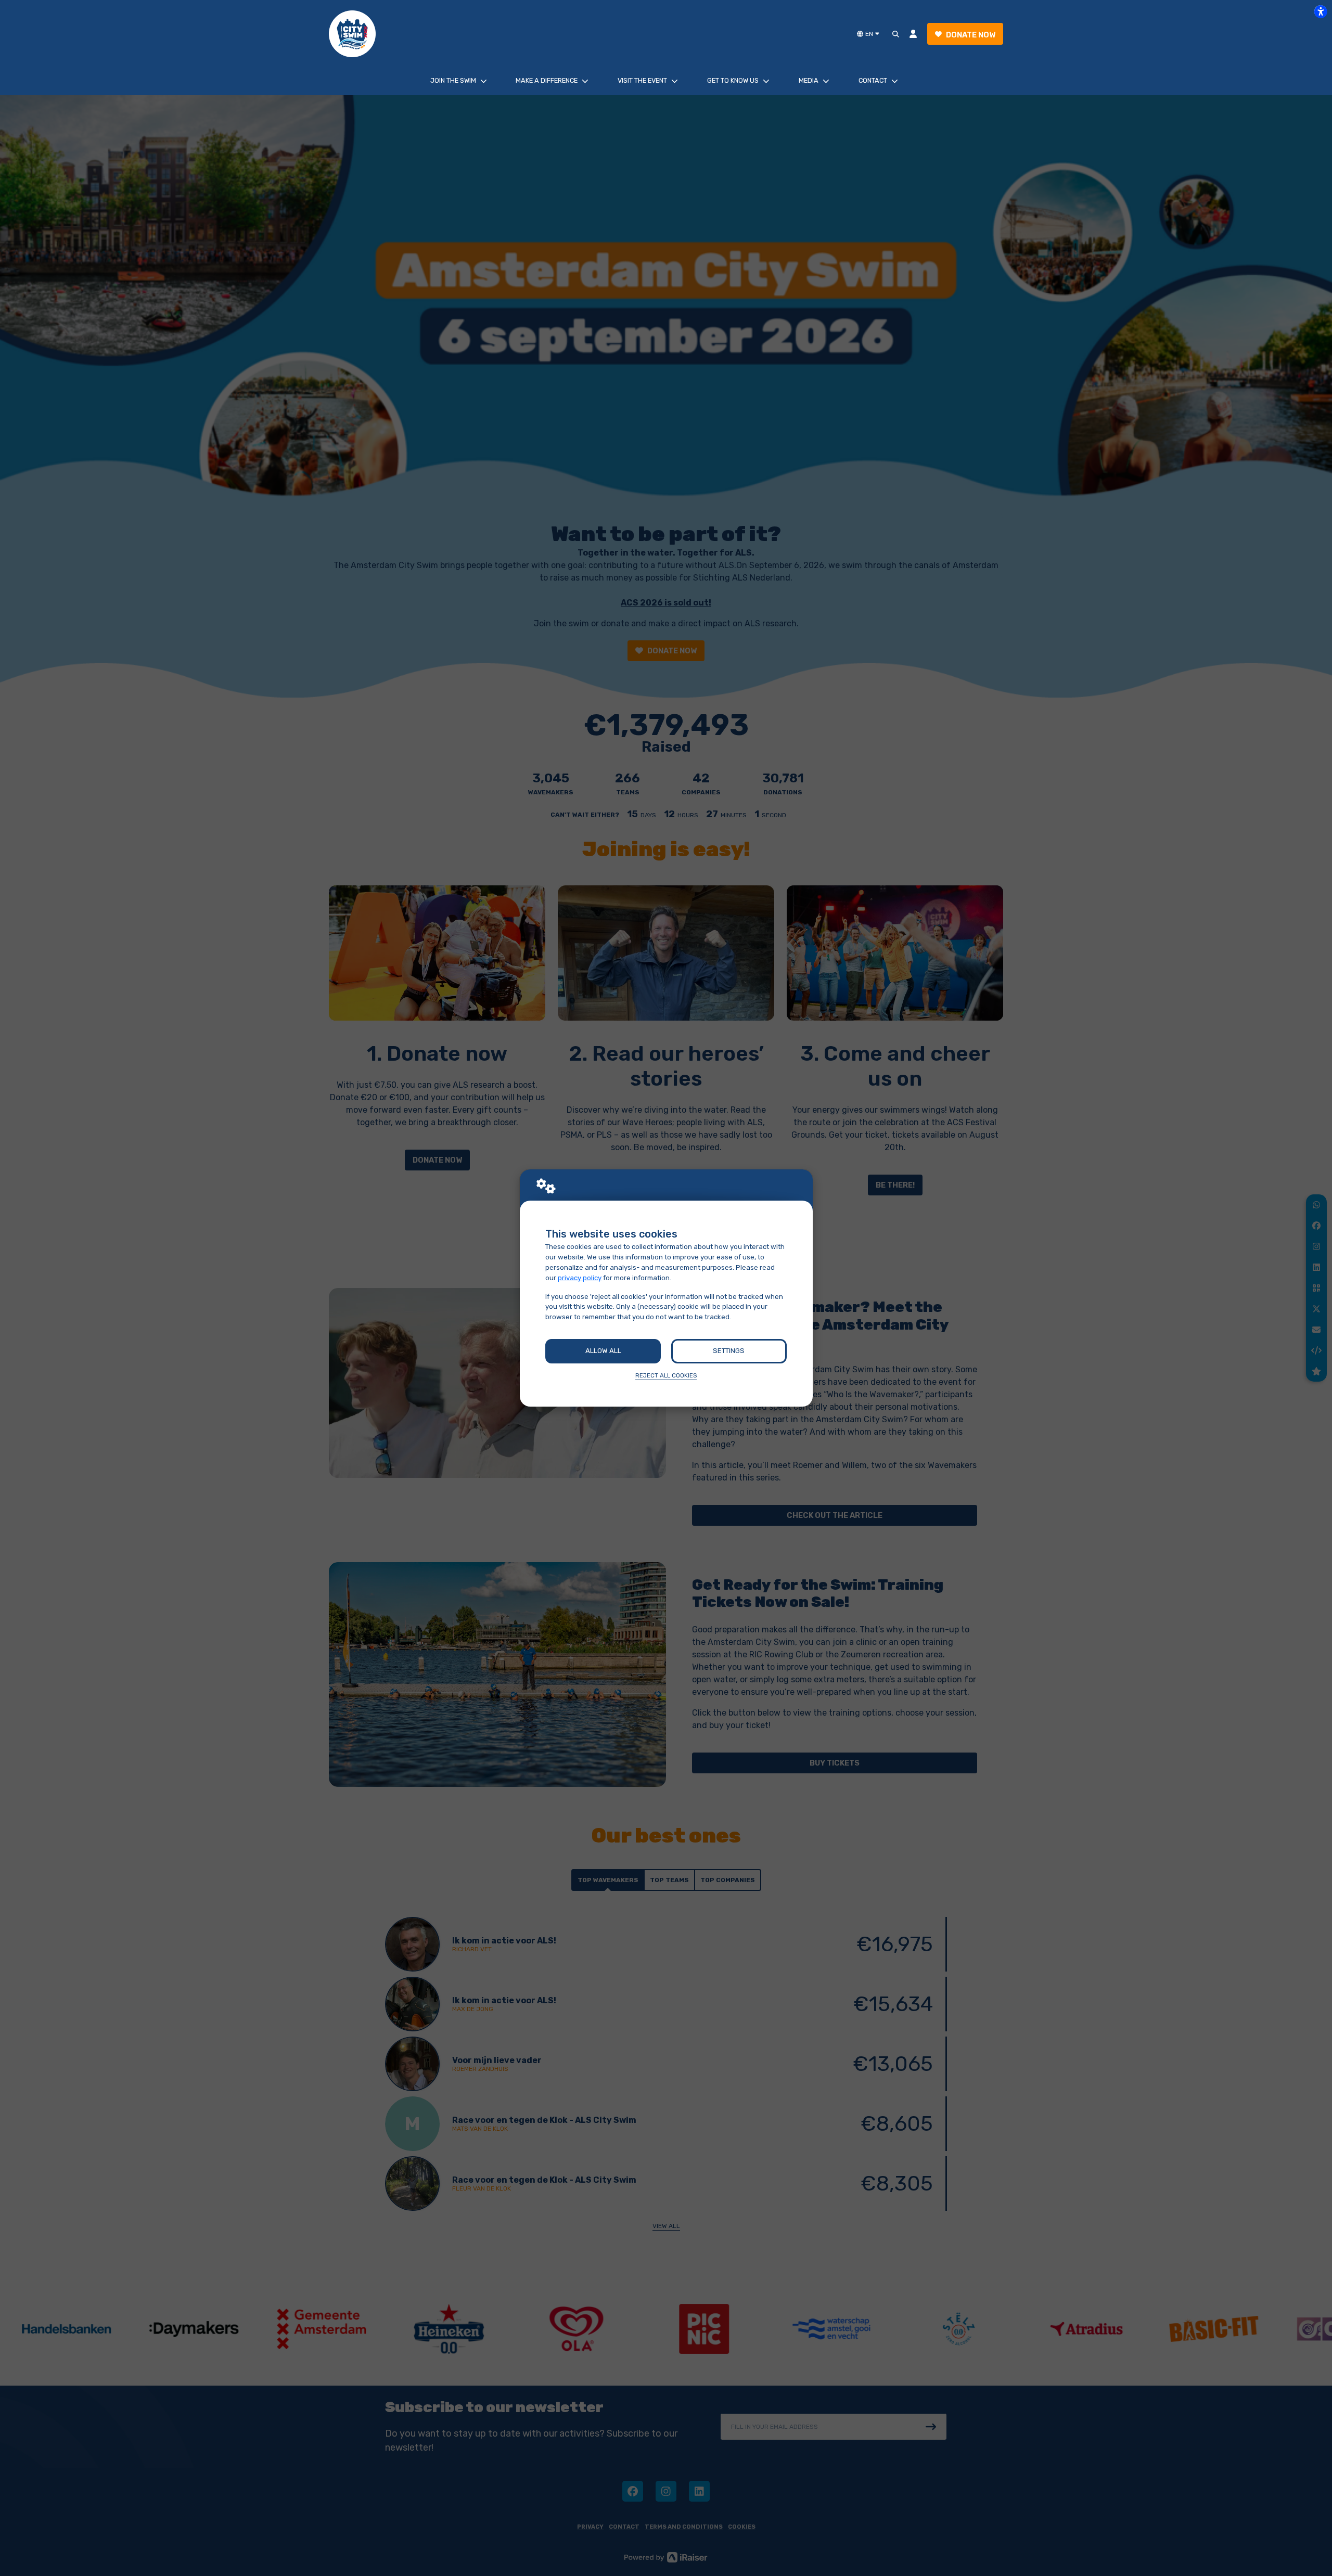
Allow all (603, 1351)
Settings (729, 1351)
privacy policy (580, 1278)
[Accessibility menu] (1321, 11)
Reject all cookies (666, 1375)
